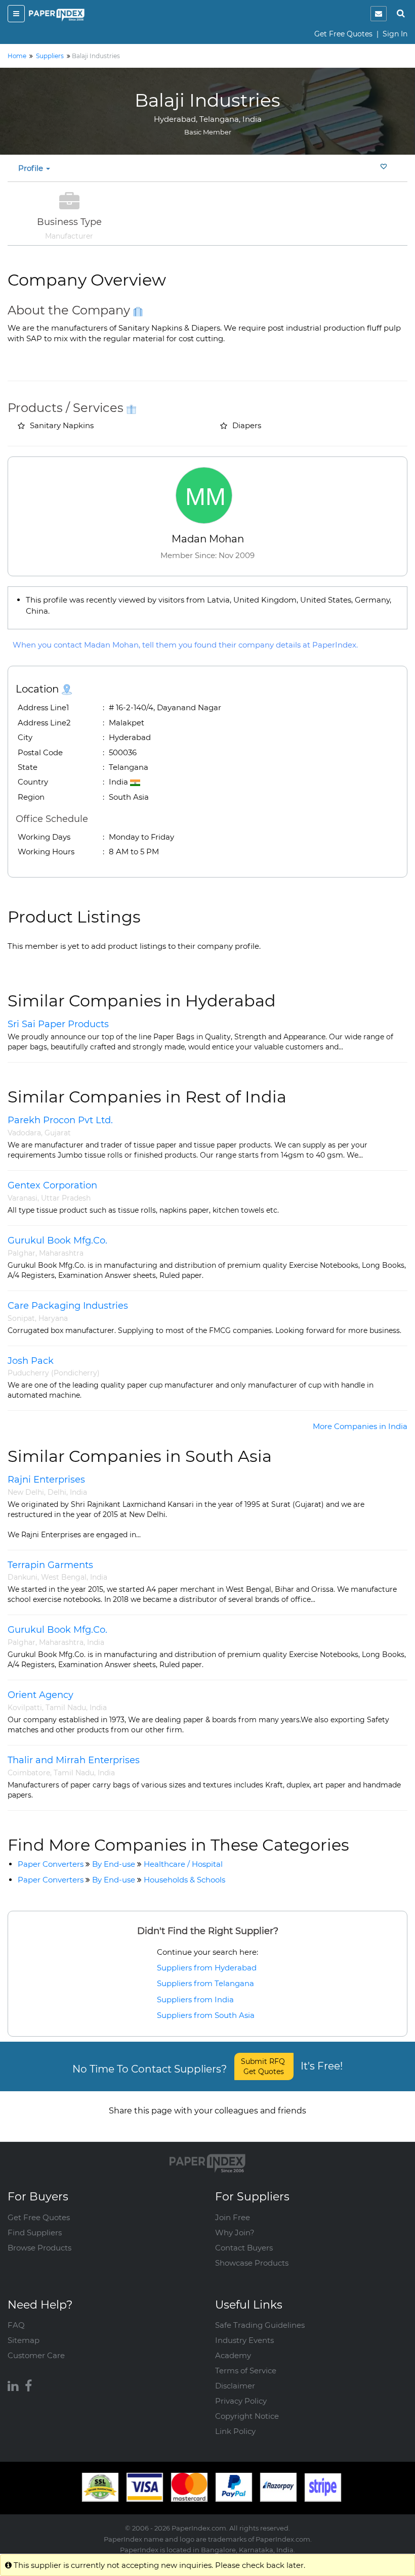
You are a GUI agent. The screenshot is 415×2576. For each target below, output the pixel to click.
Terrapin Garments (50, 1565)
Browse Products (39, 2248)
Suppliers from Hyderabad (207, 1968)
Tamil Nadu (66, 1708)
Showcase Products (252, 2263)
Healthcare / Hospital (183, 1864)
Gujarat (58, 1133)
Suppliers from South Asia (206, 2015)
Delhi (57, 1492)
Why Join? (235, 2233)
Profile (32, 168)
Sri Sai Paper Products (58, 1024)
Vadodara (24, 1133)
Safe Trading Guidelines (260, 2325)
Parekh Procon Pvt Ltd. (60, 1120)
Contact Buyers (244, 2248)
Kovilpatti (25, 1708)
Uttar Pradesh (66, 1198)
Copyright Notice (247, 2416)
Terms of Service (246, 2371)
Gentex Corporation (52, 1185)
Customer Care (36, 2355)
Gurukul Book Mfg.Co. (57, 1240)
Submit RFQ (264, 2066)
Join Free (233, 2217)
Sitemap (24, 2340)
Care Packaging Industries (68, 1306)
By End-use (114, 1864)
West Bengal (64, 1577)
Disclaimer (235, 2386)
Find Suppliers (35, 2233)
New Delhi (26, 1492)
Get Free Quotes (343, 34)
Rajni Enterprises (46, 1480)
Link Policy (235, 2431)
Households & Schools (184, 1880)
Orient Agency (40, 1695)
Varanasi (23, 1198)
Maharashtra (61, 1253)
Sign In (395, 34)
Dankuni (23, 1577)
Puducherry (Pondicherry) (54, 1373)
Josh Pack (31, 1361)
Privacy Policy (241, 2401)
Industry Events (244, 2340)
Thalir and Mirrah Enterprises (74, 1760)
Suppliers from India (195, 1999)
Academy (233, 2355)
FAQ (16, 2325)
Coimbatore (29, 1773)
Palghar (22, 1253)
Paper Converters (51, 1864)
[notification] (379, 14)
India (78, 1492)
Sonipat (21, 1318)
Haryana (53, 1318)
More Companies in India (360, 1426)
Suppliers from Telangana (205, 1983)
